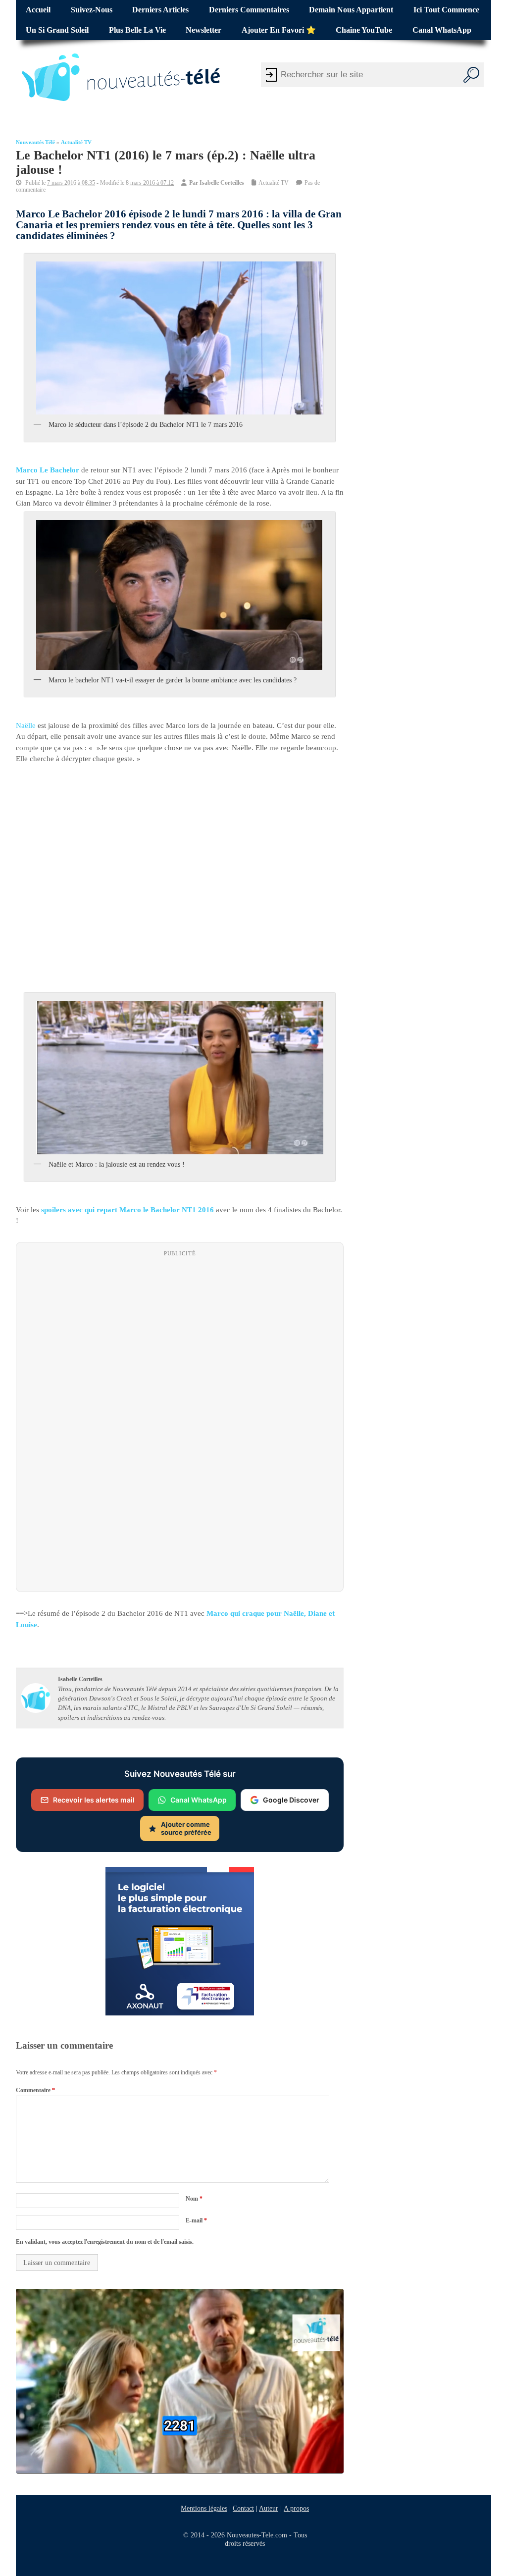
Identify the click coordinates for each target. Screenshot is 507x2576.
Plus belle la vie (137, 30)
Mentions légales (204, 2508)
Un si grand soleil (57, 30)
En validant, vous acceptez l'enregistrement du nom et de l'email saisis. (105, 2242)
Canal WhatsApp (442, 30)
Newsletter (203, 30)
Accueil (38, 10)
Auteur (269, 2508)
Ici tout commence (446, 10)
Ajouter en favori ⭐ (279, 30)
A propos (296, 2508)
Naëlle (26, 725)
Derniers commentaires (249, 10)
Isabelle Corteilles (222, 183)
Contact (243, 2508)
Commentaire (35, 2090)
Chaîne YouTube (364, 30)
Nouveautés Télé (35, 142)
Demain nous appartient (351, 10)
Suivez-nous (92, 10)
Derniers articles (160, 10)
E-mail (196, 2220)
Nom (194, 2199)
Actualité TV (76, 142)
